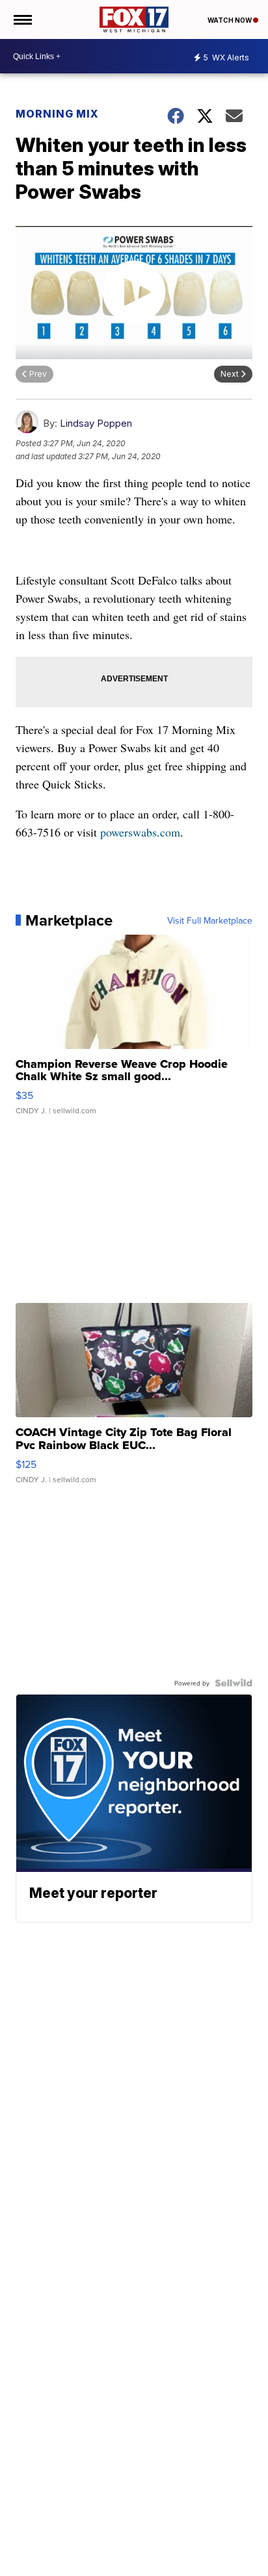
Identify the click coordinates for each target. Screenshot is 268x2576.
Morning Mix (57, 114)
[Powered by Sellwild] (234, 1683)
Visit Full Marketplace (210, 920)
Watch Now (230, 20)
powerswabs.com (140, 832)
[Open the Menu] (22, 19)
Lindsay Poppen (96, 423)
